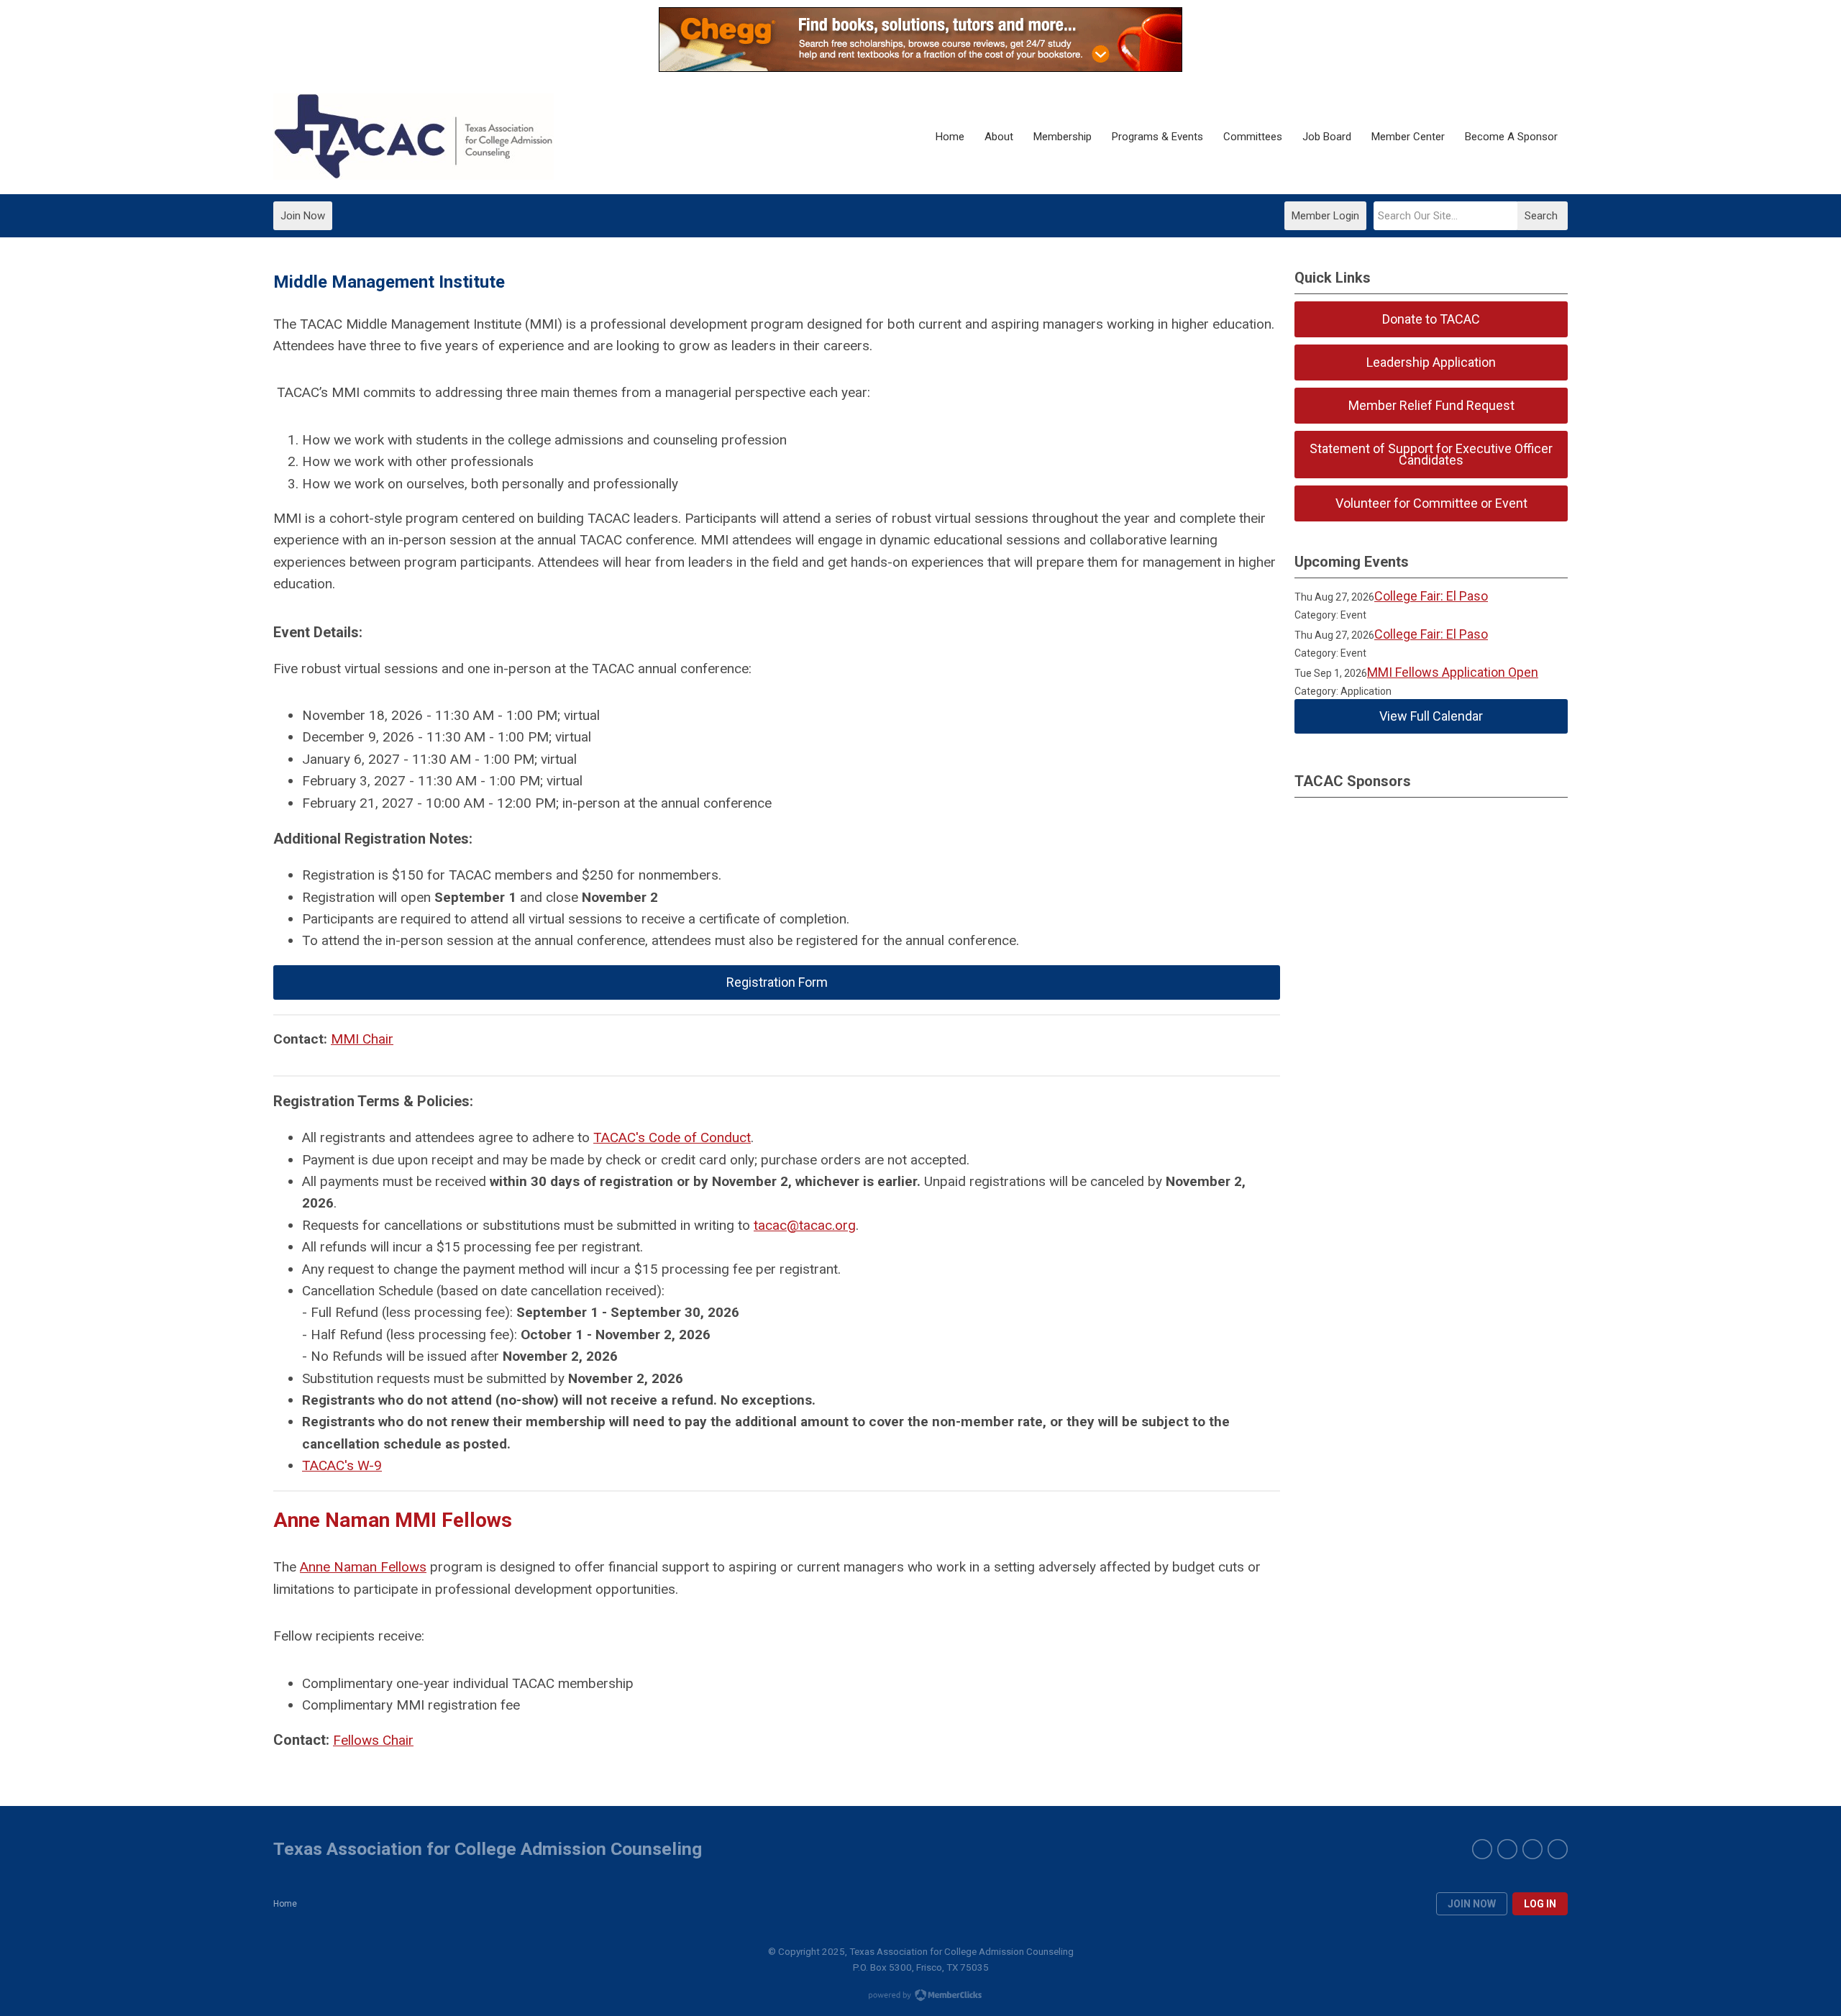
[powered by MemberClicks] (920, 1997)
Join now (1472, 1904)
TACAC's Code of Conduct (672, 1137)
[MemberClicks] (414, 137)
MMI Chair (362, 1039)
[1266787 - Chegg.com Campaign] (920, 67)
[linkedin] (1558, 1849)
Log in (1540, 1904)
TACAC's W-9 (342, 1465)
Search (1541, 216)
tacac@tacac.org (805, 1225)
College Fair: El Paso (1431, 596)
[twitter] (1507, 1849)
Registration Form (777, 982)
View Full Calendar (1431, 716)
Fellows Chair (373, 1740)
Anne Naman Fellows (363, 1567)
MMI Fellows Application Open (1453, 672)
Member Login (1325, 216)
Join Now (303, 216)
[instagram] (1532, 1849)
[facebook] (1482, 1849)
